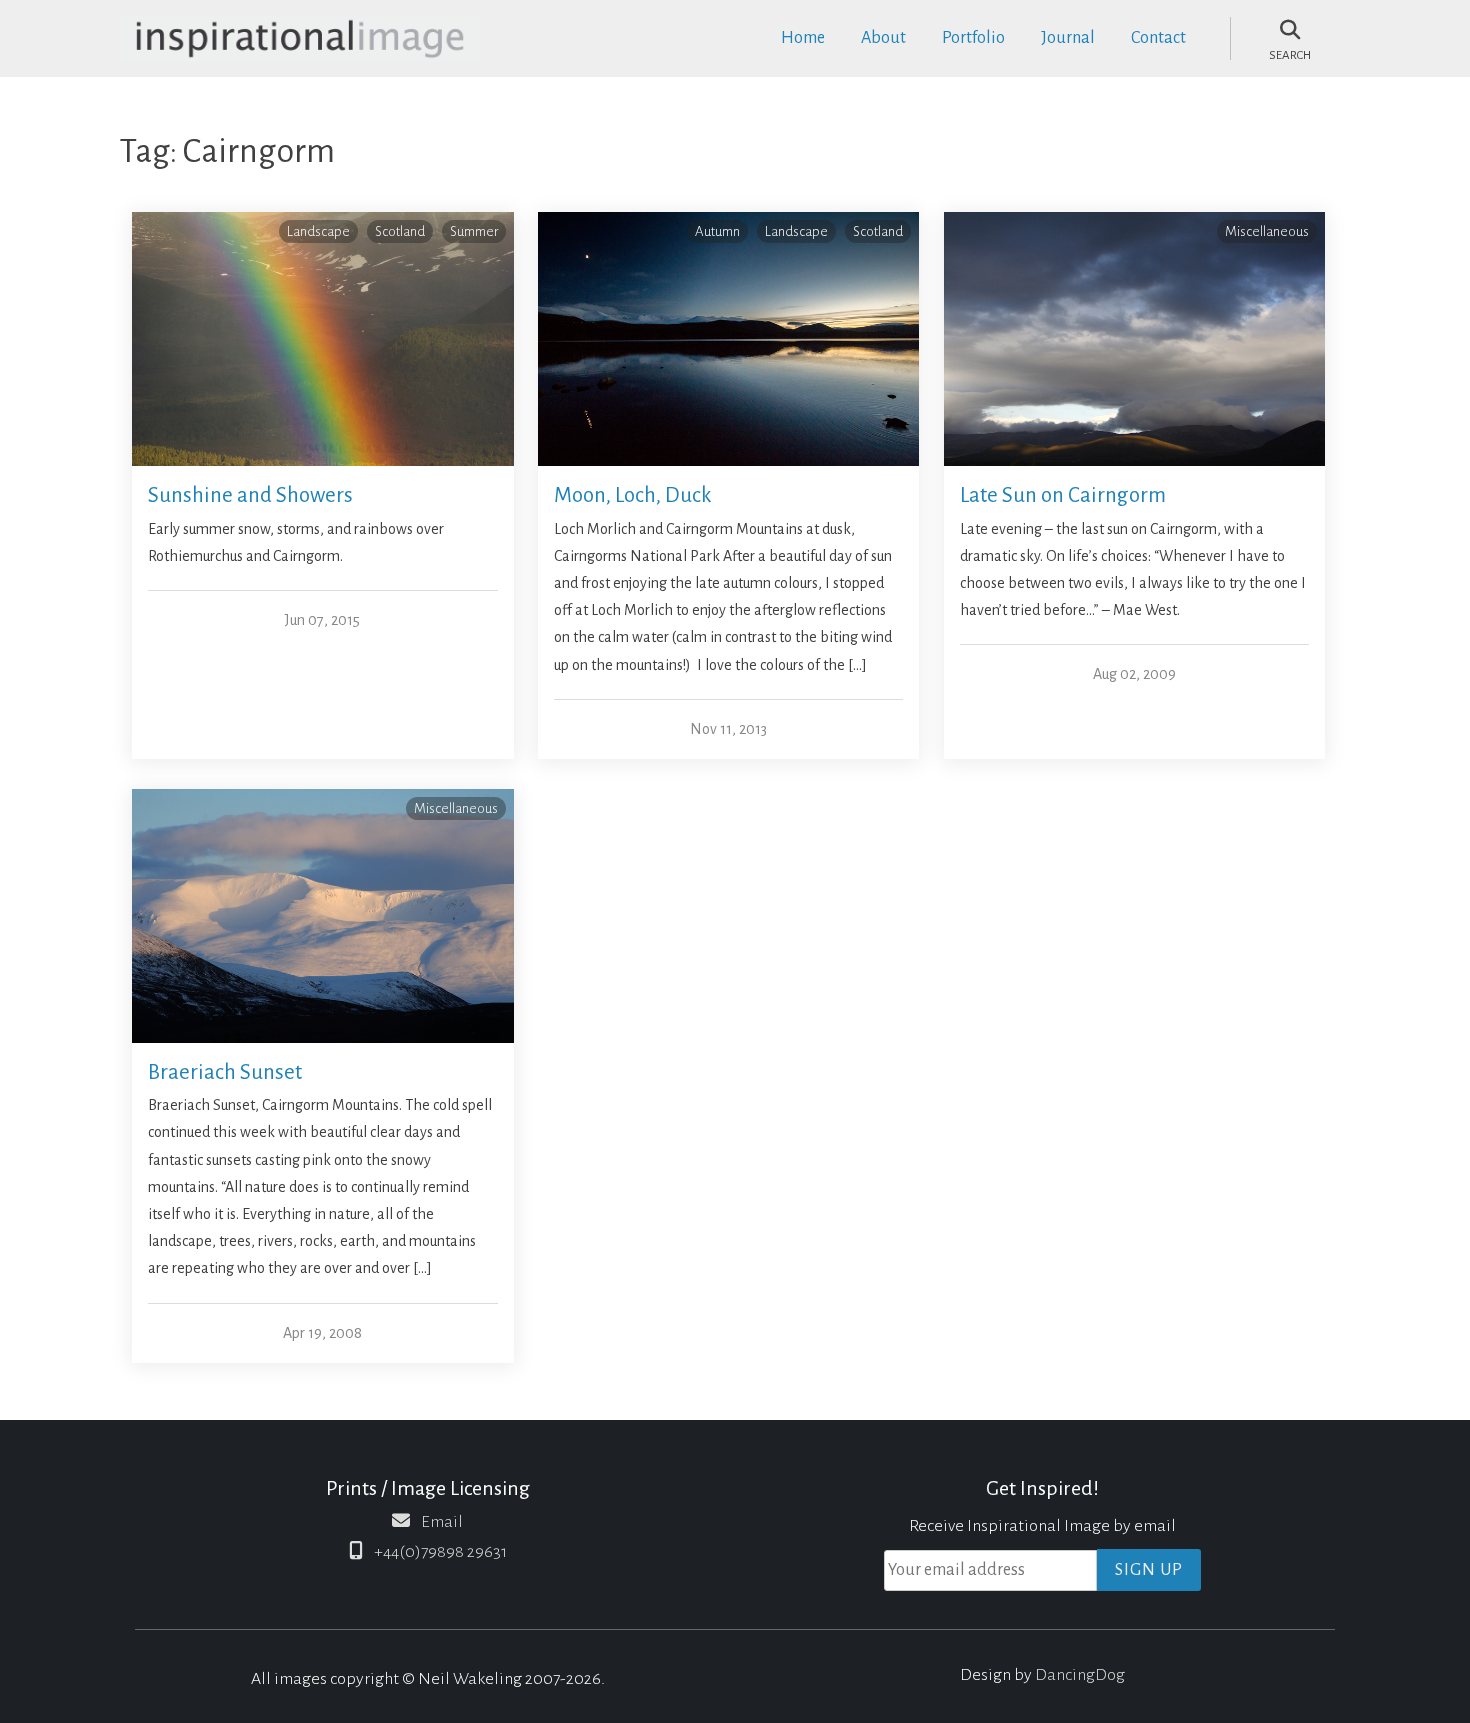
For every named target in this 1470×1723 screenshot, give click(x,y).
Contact (1158, 38)
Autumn (717, 231)
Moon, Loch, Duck (633, 495)
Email (442, 1522)
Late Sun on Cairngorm (1063, 495)
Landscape (318, 231)
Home (803, 38)
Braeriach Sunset (225, 1072)
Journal (1068, 38)
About (883, 38)
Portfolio (973, 38)
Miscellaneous (1267, 231)
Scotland (400, 231)
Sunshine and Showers (250, 495)
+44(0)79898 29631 (440, 1552)
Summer (474, 231)
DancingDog (1080, 1675)
